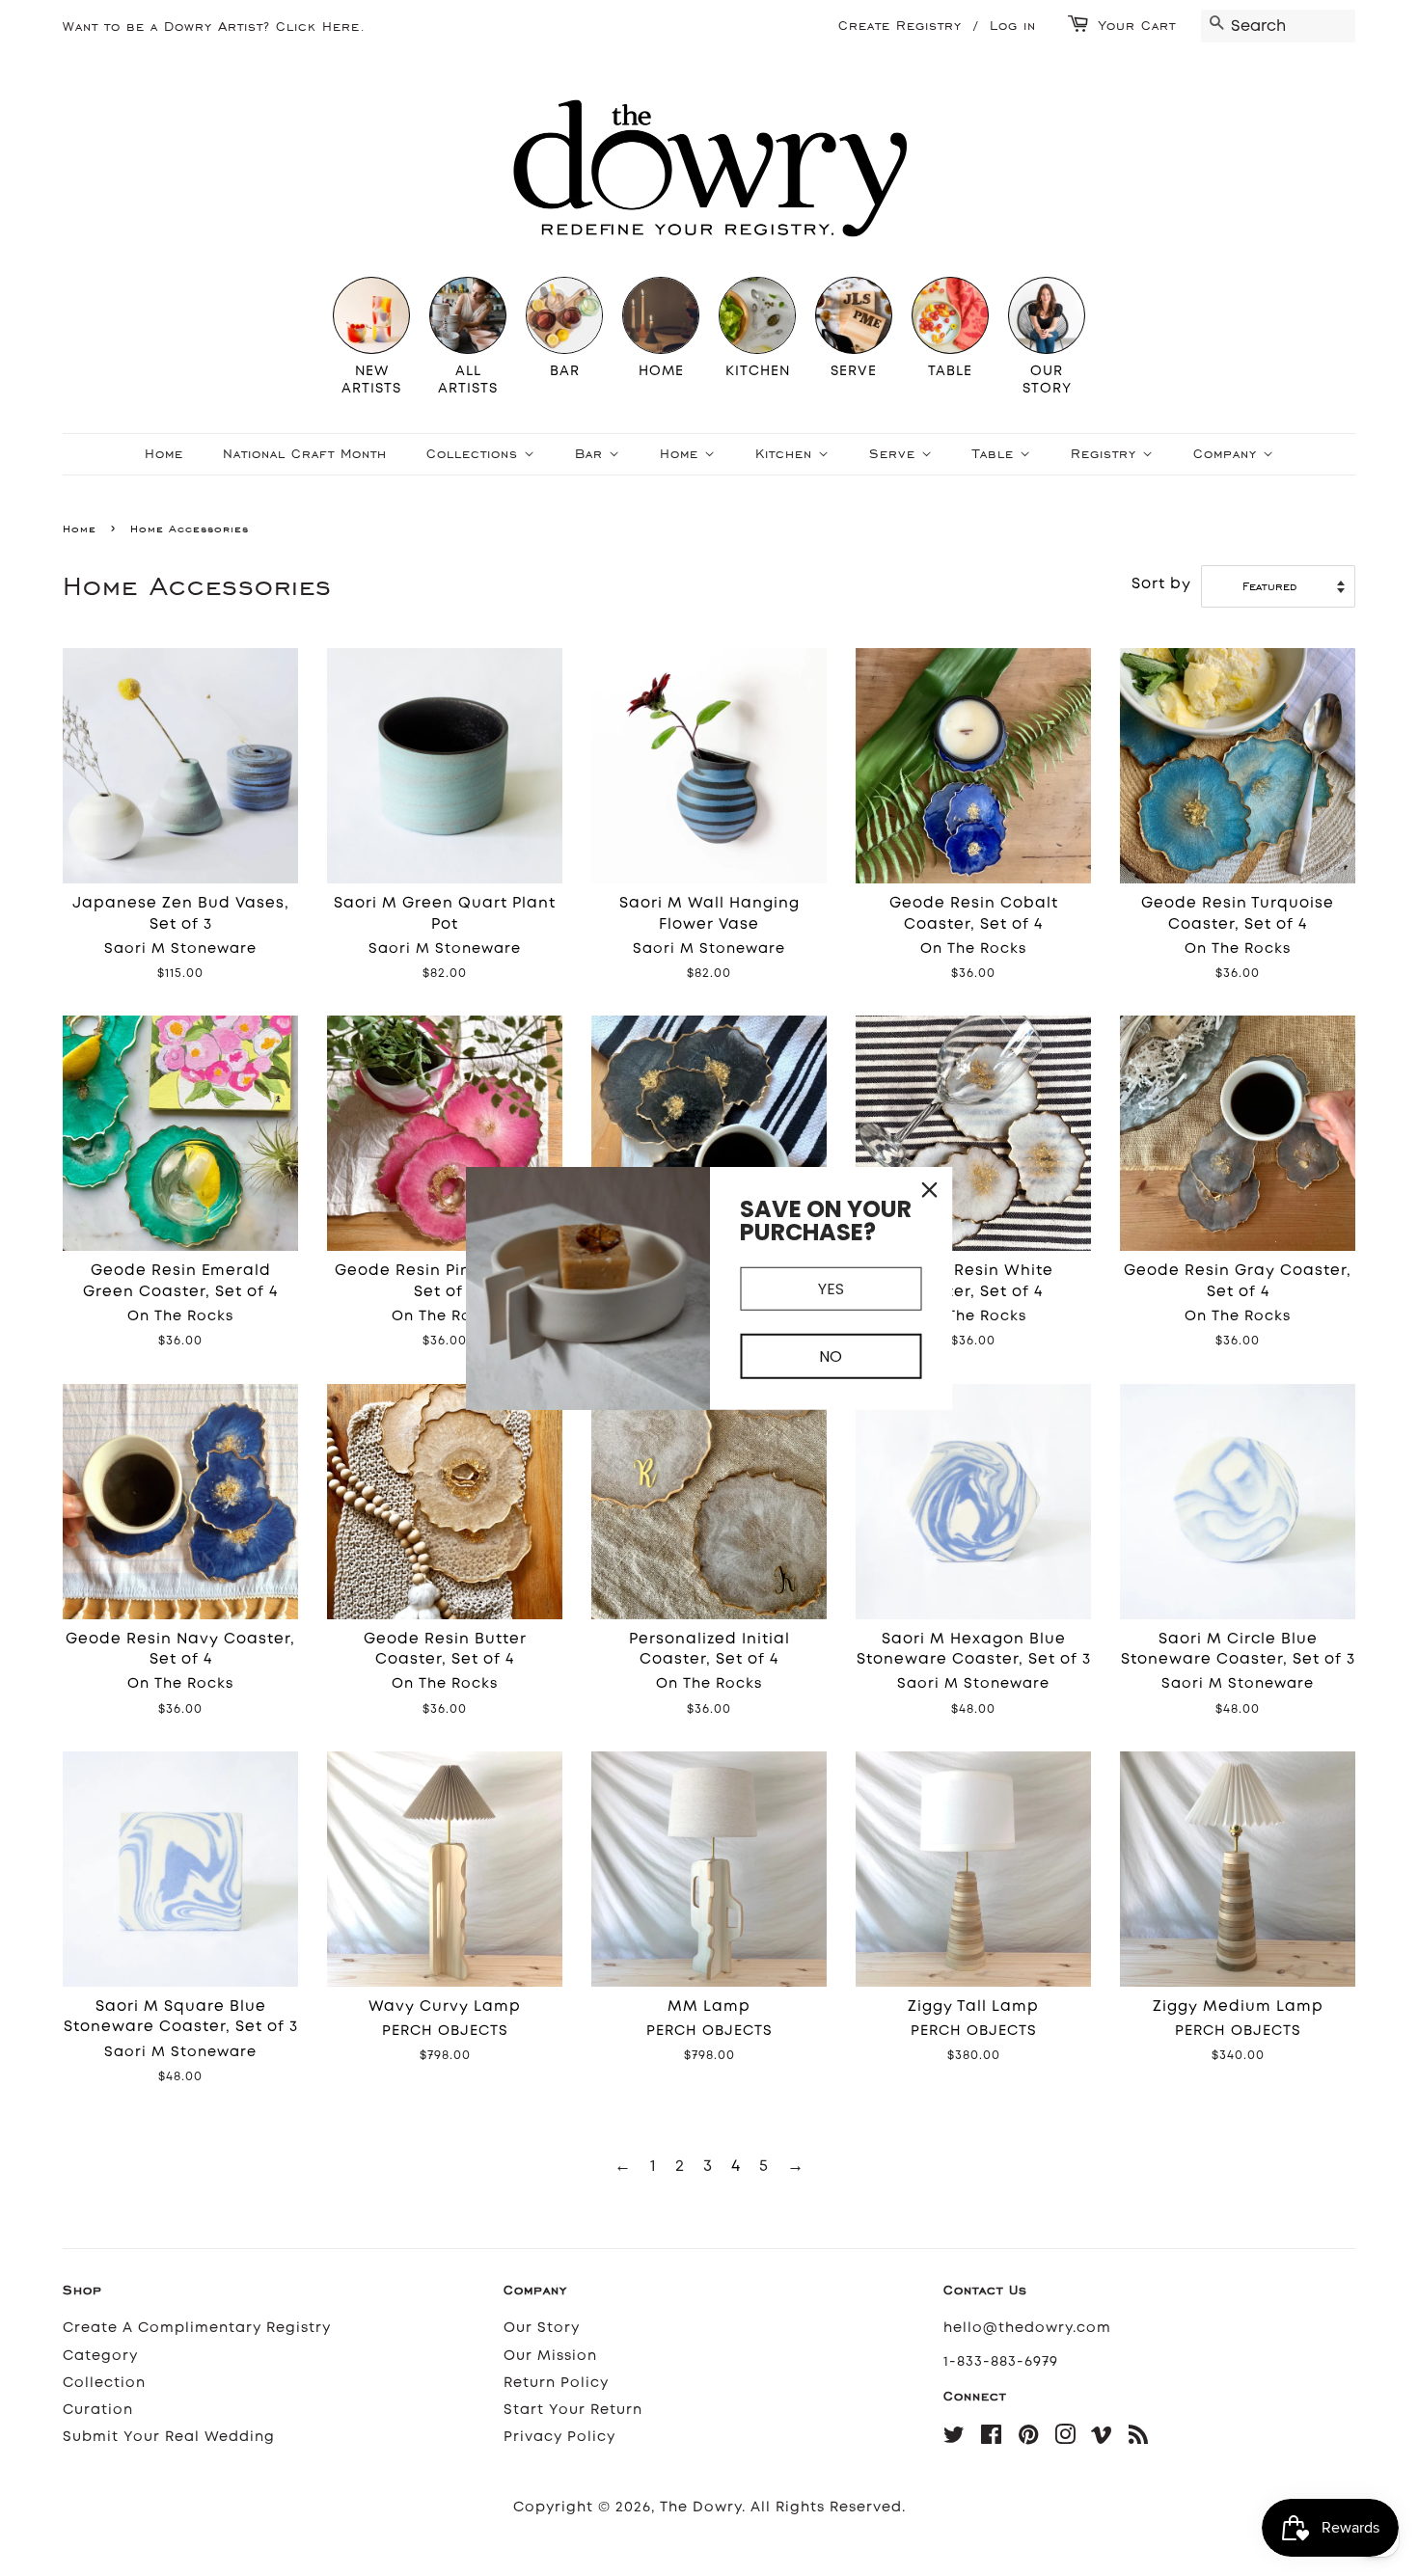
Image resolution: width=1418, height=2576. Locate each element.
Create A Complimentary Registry (197, 2328)
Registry (1106, 454)
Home (164, 454)
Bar (592, 454)
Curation (98, 2410)
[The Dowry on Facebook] (992, 2439)
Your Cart (1137, 26)
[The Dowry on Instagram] (1065, 2439)
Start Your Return (573, 2410)
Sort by (1161, 583)
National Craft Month (305, 454)
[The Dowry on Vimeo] (1102, 2439)
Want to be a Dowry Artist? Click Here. (214, 27)
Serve (895, 454)
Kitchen (787, 454)
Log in (1013, 26)
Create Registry (900, 26)
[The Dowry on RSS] (1139, 2439)
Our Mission (550, 2356)
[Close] (930, 1189)
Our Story (542, 2328)
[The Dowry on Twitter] (954, 2439)
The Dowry (701, 2507)
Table (996, 454)
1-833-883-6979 (1001, 2361)
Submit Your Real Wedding (169, 2437)
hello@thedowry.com (1027, 2328)
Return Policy (556, 2383)
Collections (475, 454)
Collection (104, 2383)
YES (831, 1288)
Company (1228, 454)
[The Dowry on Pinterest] (1029, 2439)
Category (100, 2356)
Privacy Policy (559, 2437)
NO (831, 1356)
